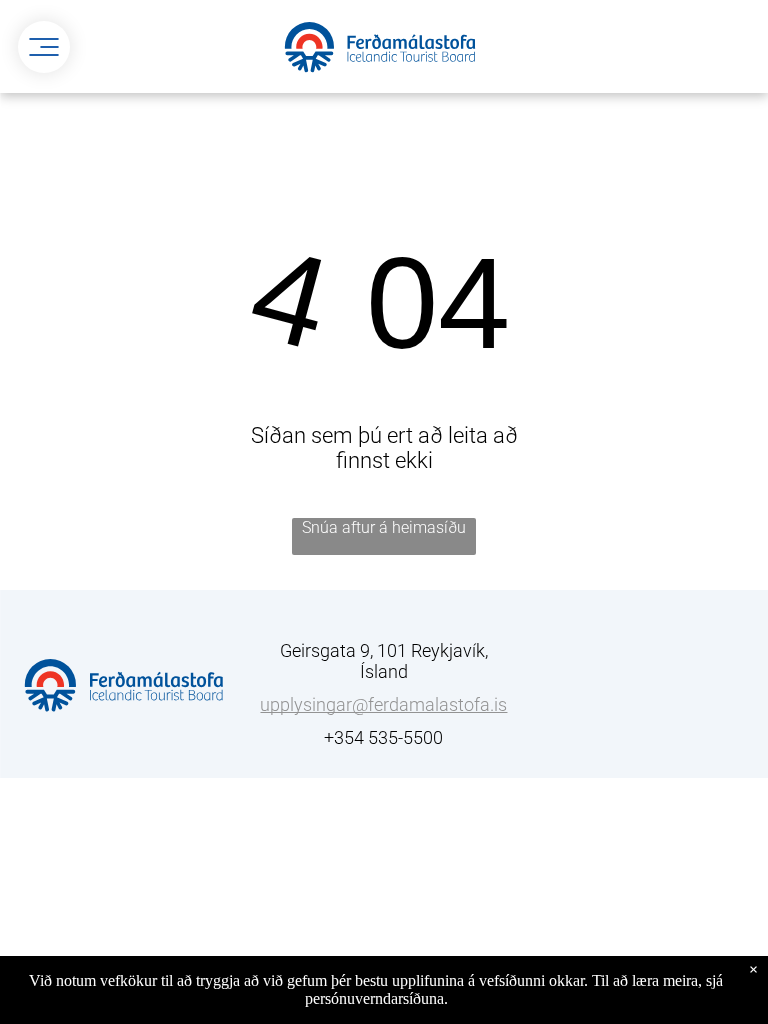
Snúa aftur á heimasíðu (384, 527)
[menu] (44, 47)
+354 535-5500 (383, 737)
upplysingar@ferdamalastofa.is (383, 704)
